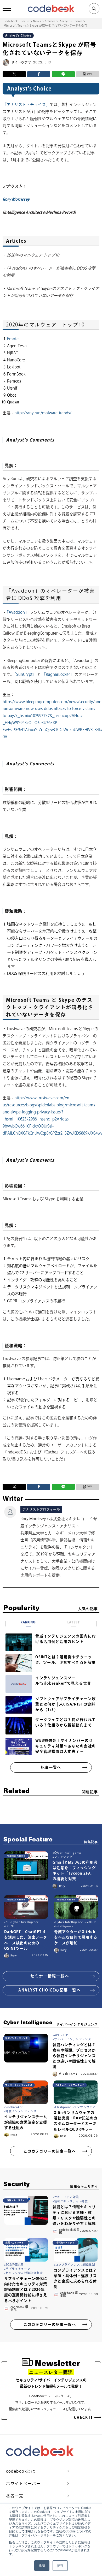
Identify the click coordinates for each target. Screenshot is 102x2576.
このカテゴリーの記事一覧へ (50, 2151)
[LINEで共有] (63, 74)
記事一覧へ (51, 1767)
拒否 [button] (60, 2565)
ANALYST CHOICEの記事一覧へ (50, 1990)
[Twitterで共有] (14, 74)
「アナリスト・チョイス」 (26, 105)
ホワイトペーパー (23, 2483)
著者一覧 (15, 2496)
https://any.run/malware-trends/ (43, 413)
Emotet (13, 339)
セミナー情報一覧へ (50, 1976)
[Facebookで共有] (39, 74)
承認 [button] (42, 2565)
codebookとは (21, 2471)
